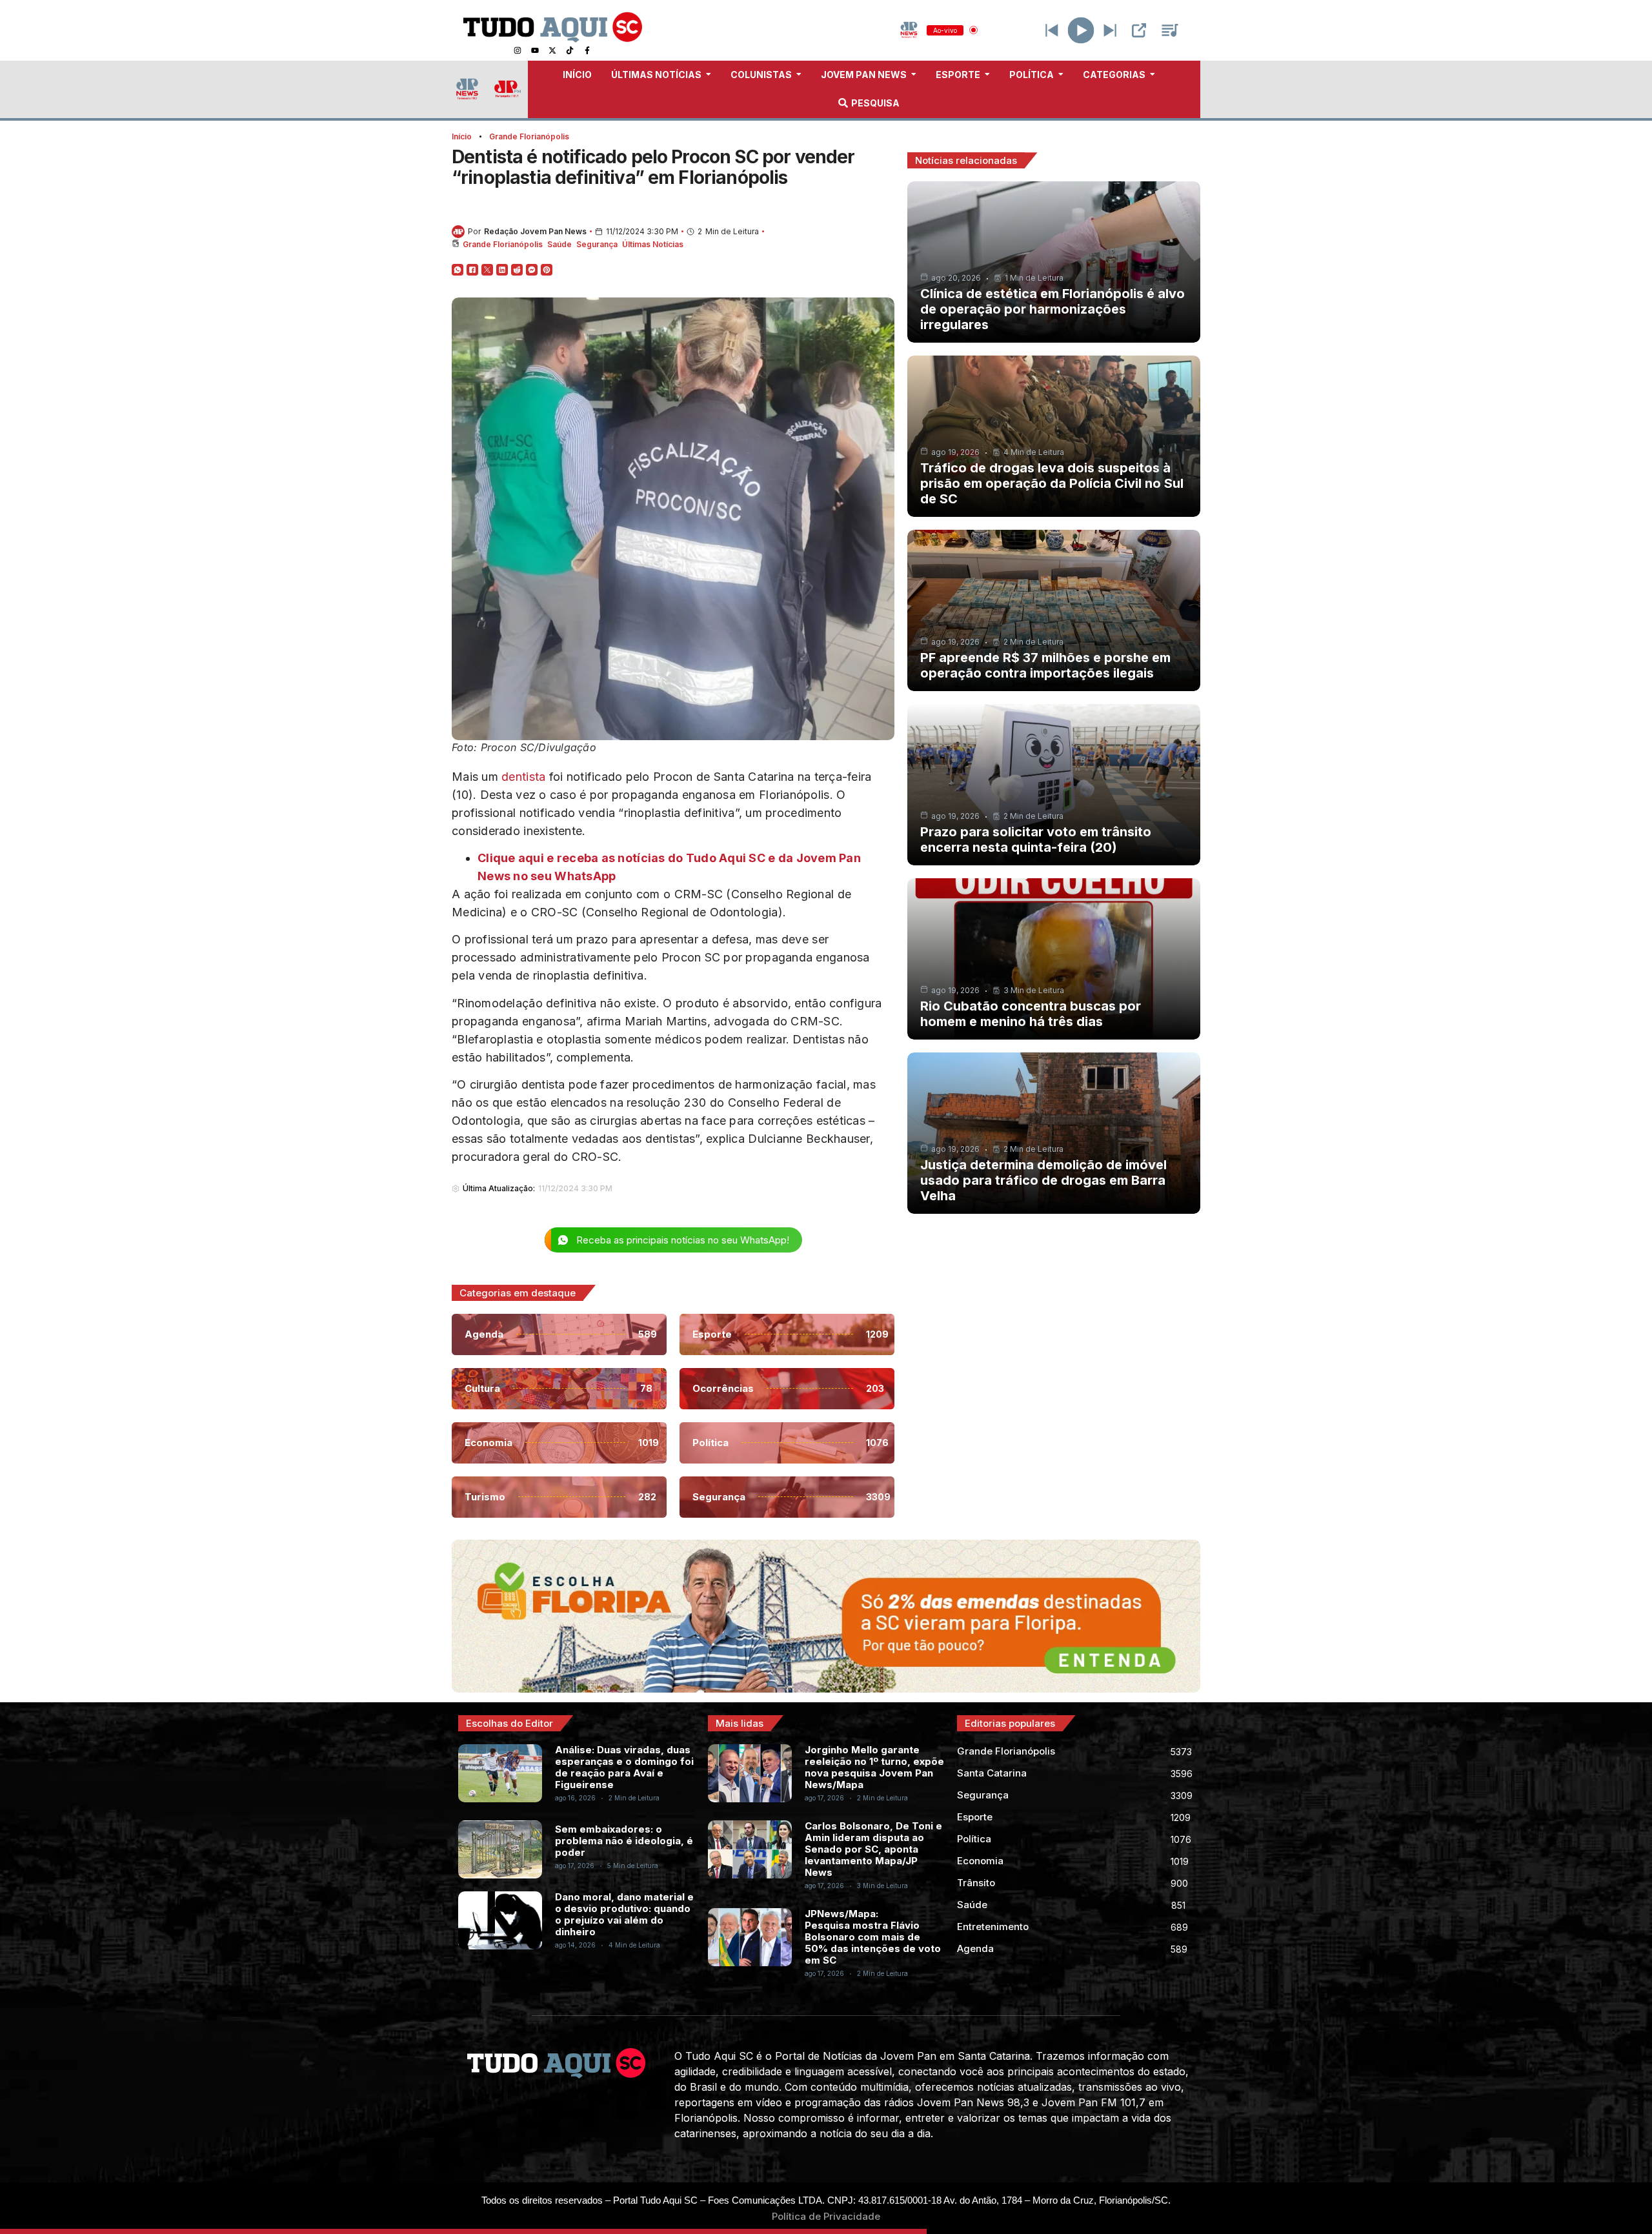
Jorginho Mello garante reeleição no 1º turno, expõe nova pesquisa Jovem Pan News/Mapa (874, 1767)
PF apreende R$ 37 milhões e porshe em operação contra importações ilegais (1045, 665)
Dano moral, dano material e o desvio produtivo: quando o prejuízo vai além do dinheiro (624, 1914)
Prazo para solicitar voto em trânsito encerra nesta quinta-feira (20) (1036, 840)
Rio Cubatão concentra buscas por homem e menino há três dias (1031, 1014)
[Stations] (1170, 30)
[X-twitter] (552, 50)
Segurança (597, 244)
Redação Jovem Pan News (535, 231)
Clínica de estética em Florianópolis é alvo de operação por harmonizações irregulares (1053, 309)
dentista (523, 777)
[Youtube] (535, 50)
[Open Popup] (1139, 30)
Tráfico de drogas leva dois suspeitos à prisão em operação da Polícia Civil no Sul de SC (1052, 483)
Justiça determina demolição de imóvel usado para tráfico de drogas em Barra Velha (1043, 1180)
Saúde (559, 244)
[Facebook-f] (587, 50)
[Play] (1081, 30)
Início (462, 136)
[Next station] (1052, 30)
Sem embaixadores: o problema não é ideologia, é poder (624, 1841)
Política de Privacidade (826, 2216)
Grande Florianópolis (529, 136)
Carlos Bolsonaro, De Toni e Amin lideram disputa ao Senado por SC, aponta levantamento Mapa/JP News (873, 1849)
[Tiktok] (570, 50)
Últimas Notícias (653, 244)
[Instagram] (518, 50)
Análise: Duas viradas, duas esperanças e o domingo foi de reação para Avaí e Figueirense (624, 1767)
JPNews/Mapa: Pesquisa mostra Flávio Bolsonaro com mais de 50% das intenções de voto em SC (873, 1937)
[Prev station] (1110, 30)
